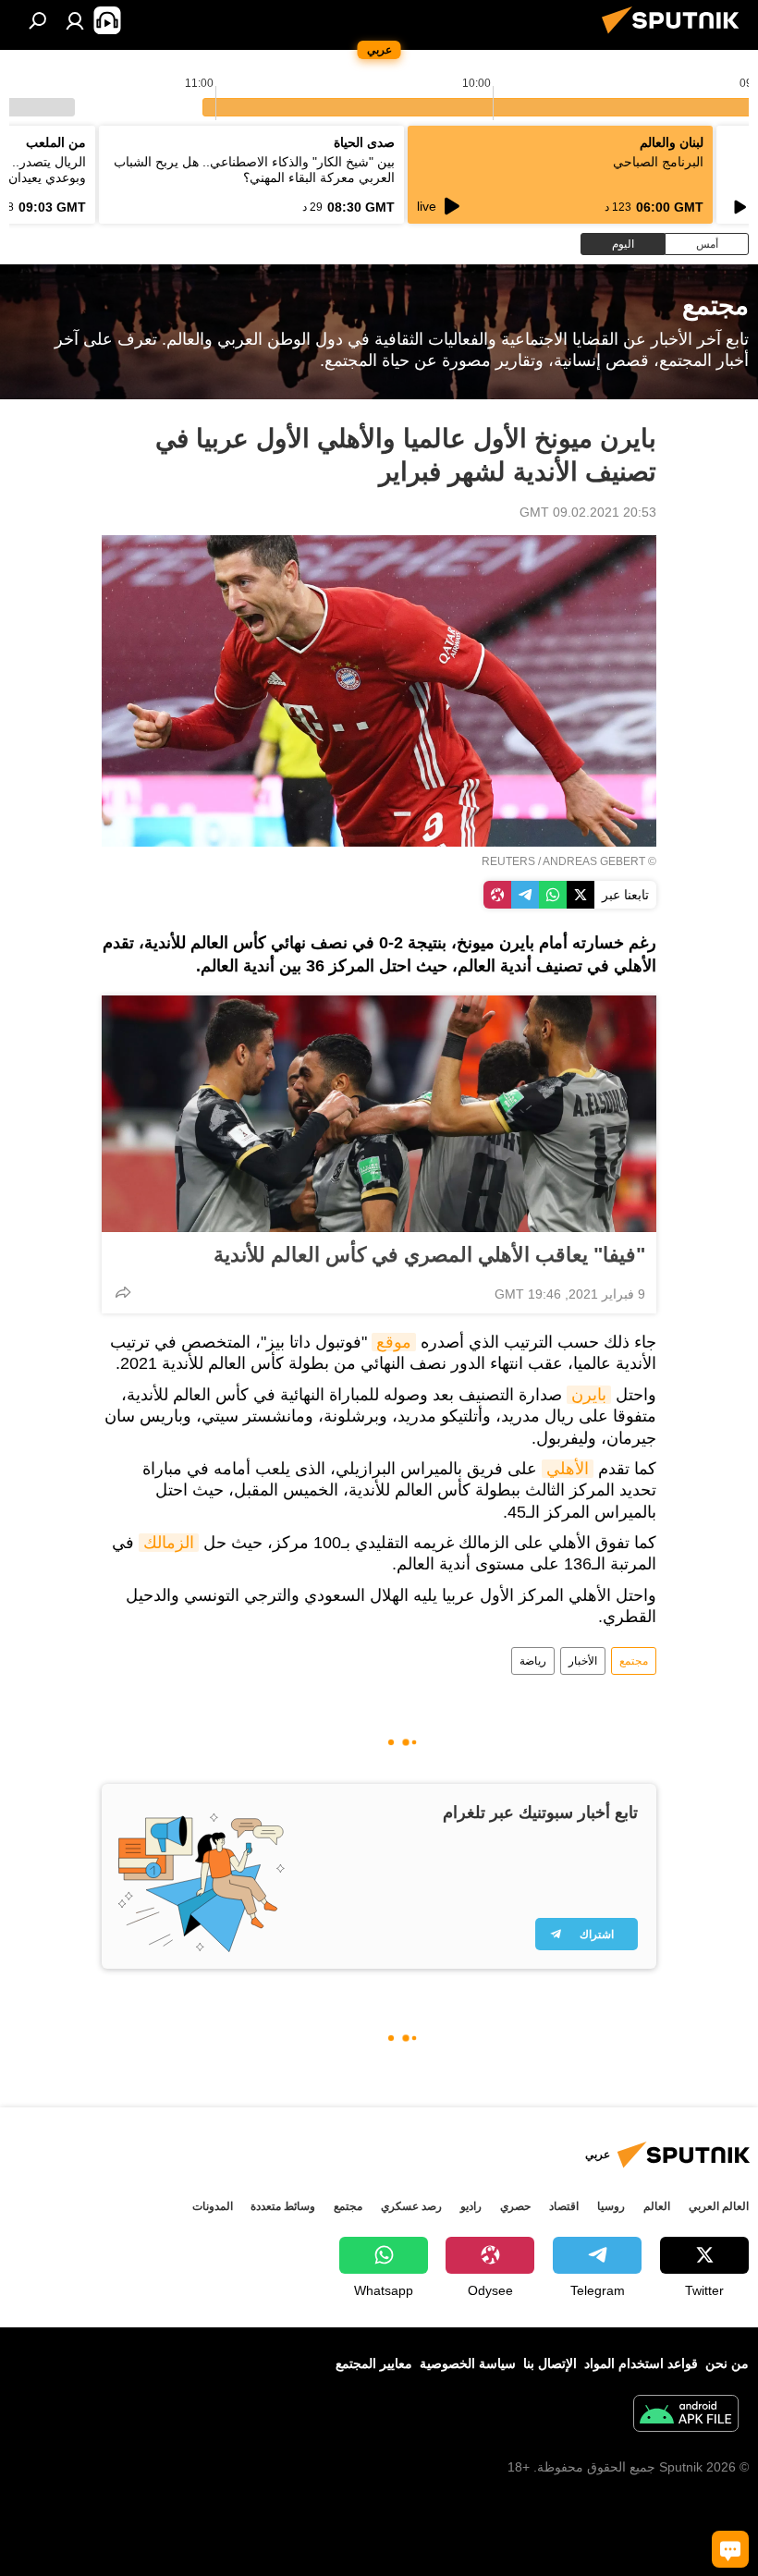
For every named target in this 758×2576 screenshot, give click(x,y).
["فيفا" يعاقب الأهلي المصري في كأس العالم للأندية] (379, 1114)
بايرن (589, 1395)
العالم (657, 2206)
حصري (515, 2206)
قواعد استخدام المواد (641, 2363)
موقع (394, 1342)
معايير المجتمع (374, 2363)
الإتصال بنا (550, 2363)
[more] (123, 1292)
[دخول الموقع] (75, 20)
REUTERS (508, 861)
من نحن (727, 2363)
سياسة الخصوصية (468, 2363)
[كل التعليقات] (730, 2549)
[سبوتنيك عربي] (676, 36)
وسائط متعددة (283, 2206)
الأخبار (583, 1661)
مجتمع (634, 1661)
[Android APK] (686, 2416)
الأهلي (568, 1469)
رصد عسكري (411, 2206)
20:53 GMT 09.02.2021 (588, 512)
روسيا (611, 2206)
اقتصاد (564, 2206)
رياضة (533, 1661)
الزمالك (169, 1543)
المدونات (213, 2206)
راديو (471, 2206)
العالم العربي (719, 2206)
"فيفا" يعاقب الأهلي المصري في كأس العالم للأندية (429, 1255)
